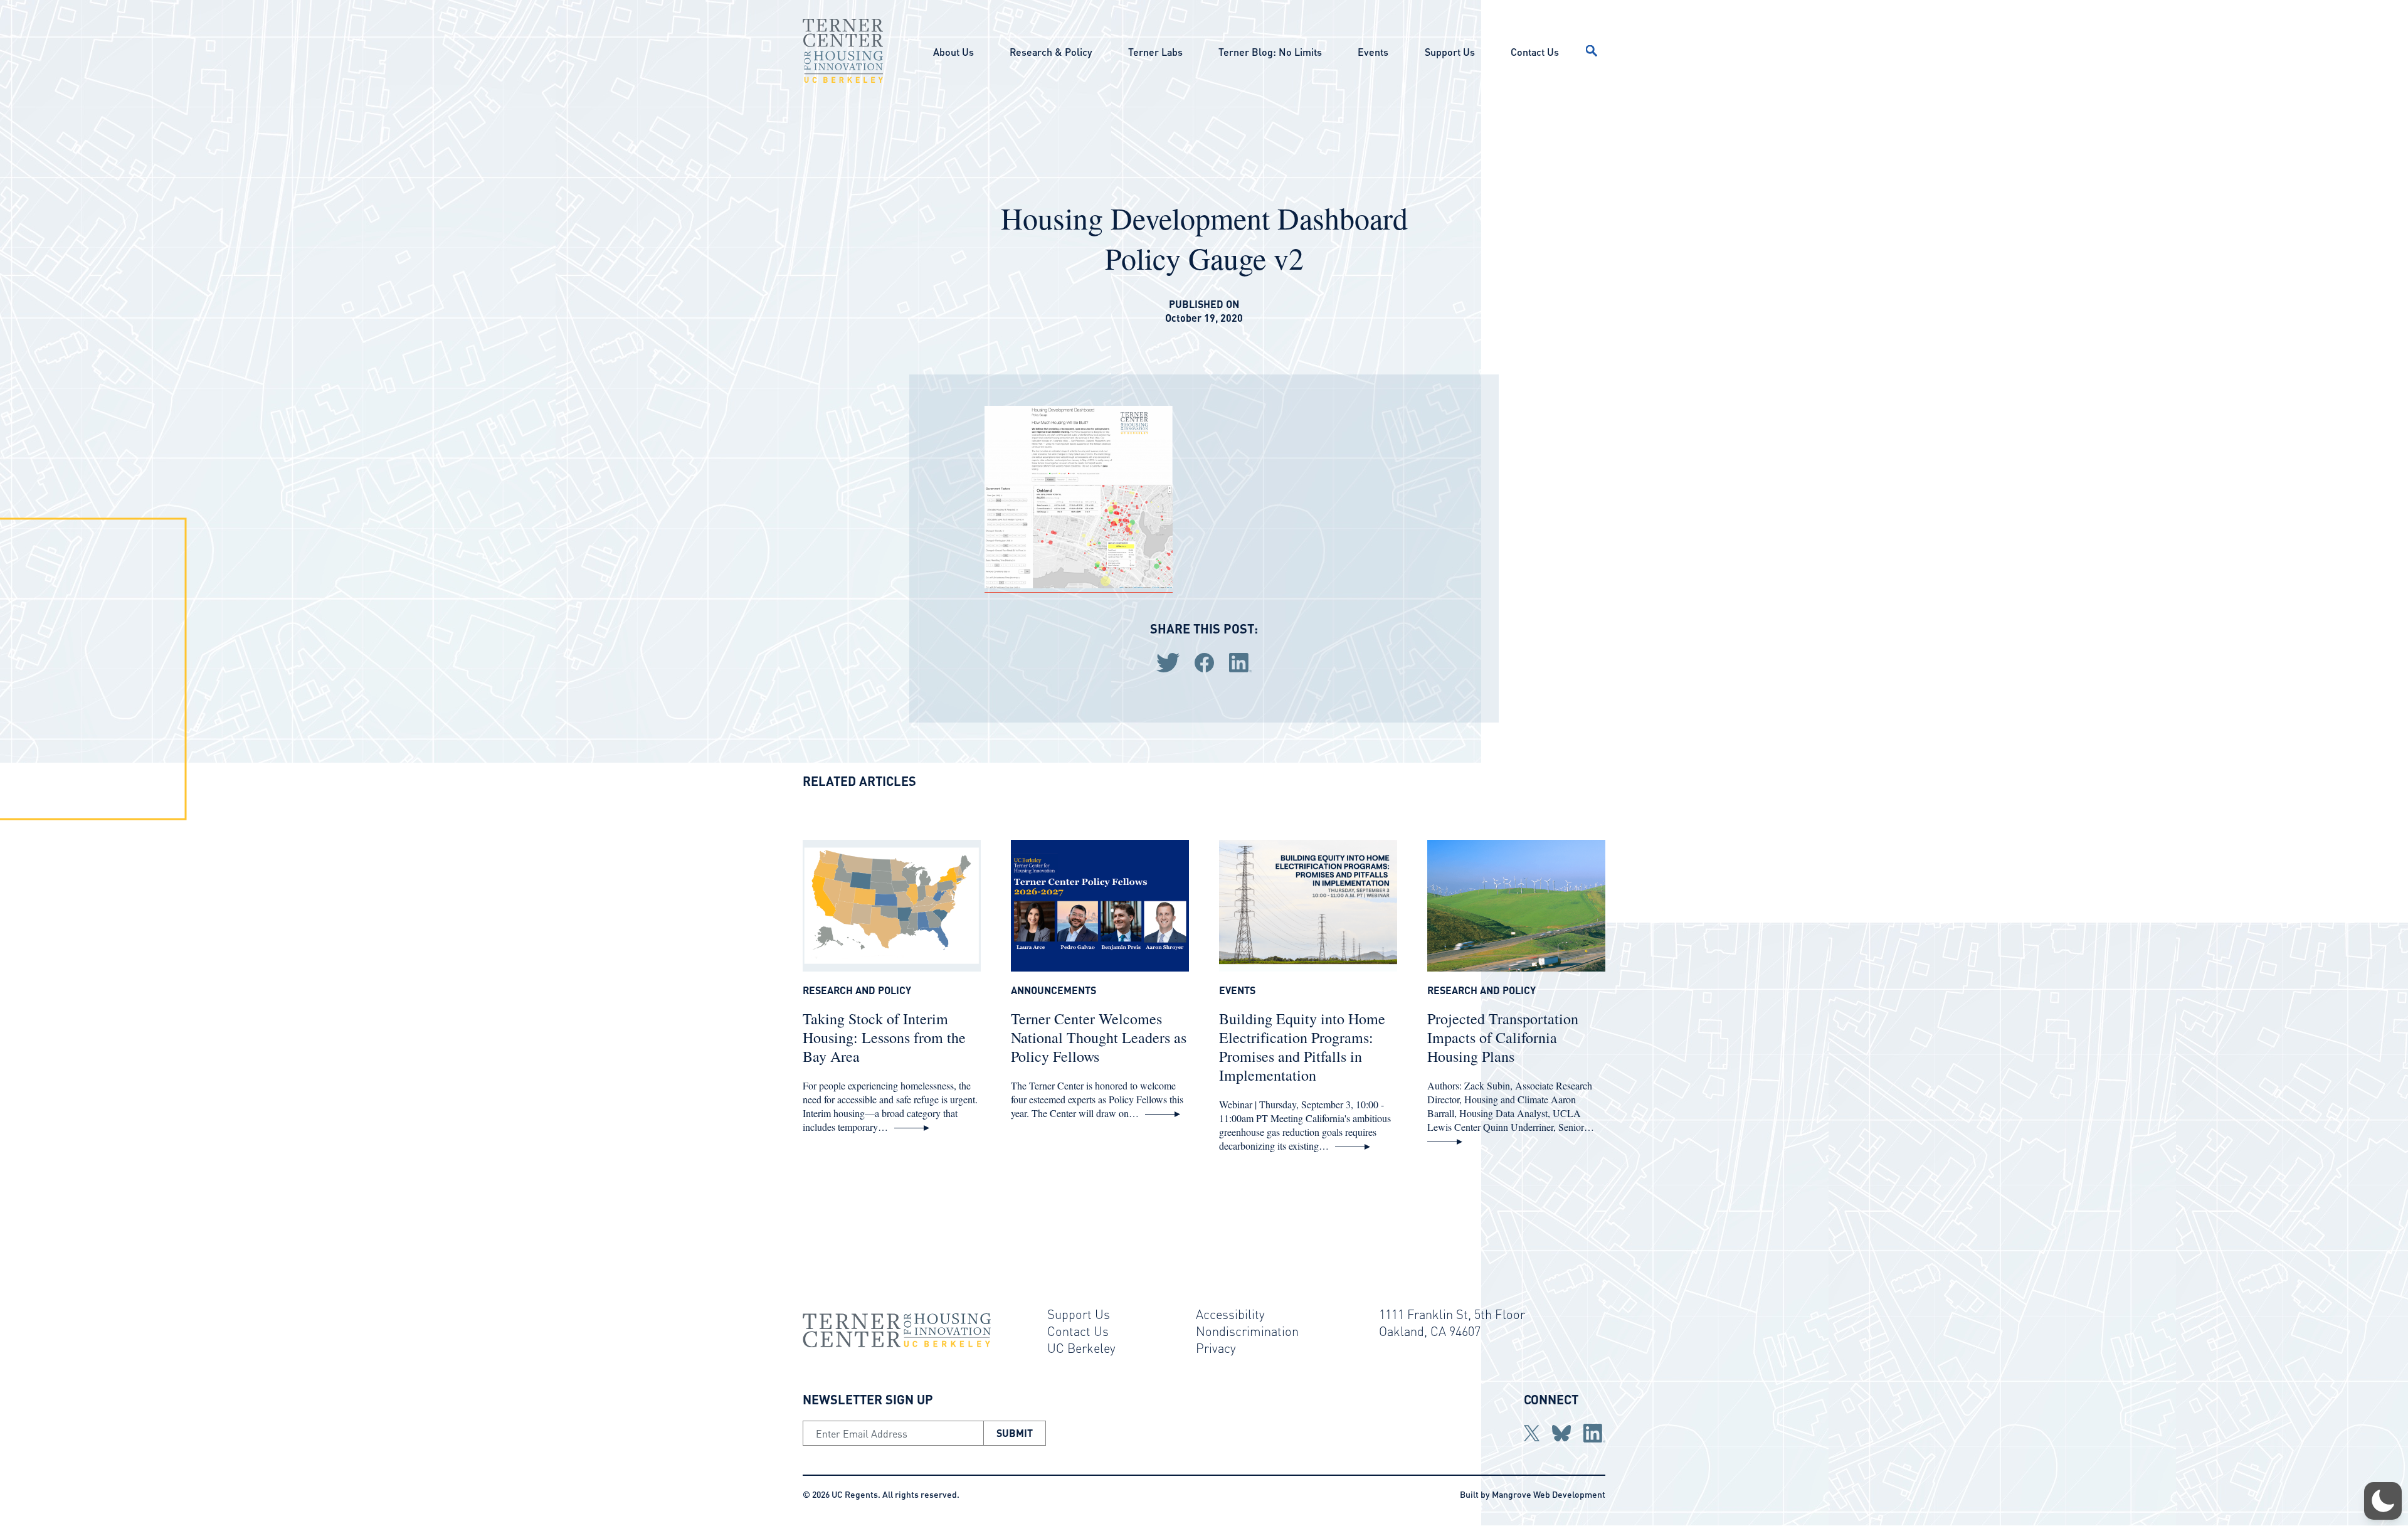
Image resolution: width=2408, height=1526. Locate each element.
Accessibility (1230, 1314)
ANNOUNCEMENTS (1053, 990)
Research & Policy (1051, 52)
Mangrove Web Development (1549, 1494)
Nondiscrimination (1247, 1331)
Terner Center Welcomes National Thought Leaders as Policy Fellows (1099, 1037)
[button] (2383, 1501)
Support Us (1450, 52)
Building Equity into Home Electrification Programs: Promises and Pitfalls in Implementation (1302, 1047)
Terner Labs (1155, 52)
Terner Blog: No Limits (1270, 52)
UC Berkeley (1081, 1348)
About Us (953, 52)
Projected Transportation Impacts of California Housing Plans (1503, 1037)
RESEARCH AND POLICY (857, 990)
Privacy (1216, 1348)
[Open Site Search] (1592, 51)
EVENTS (1237, 990)
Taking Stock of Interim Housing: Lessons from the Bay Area (884, 1037)
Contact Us (1535, 52)
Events (1373, 52)
